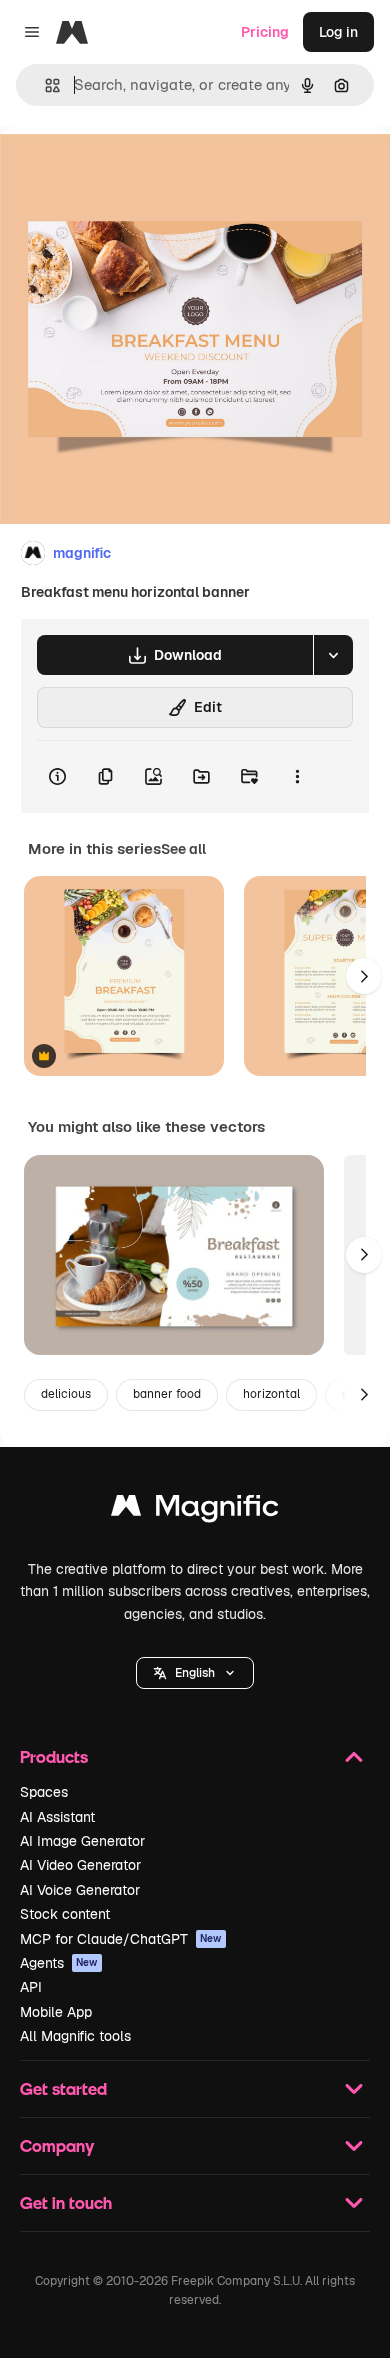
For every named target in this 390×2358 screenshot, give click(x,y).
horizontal (271, 1394)
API (31, 1987)
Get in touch (66, 2202)
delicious (66, 1394)
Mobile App (56, 2012)
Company (57, 2145)
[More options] (297, 777)
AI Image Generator (82, 1841)
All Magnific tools (75, 2036)
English (195, 1673)
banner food (167, 1394)
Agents (59, 1963)
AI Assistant (57, 1817)
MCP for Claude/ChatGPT (121, 1939)
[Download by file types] (333, 655)
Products (54, 1756)
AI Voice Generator (80, 1890)
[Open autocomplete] (44, 85)
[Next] (364, 976)
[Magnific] (195, 1510)
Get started (63, 2088)
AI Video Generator (80, 1865)
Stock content (65, 1914)
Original (128, 171)
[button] (195, 1673)
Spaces (44, 1792)
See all (183, 849)
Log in (338, 32)
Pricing (265, 32)
